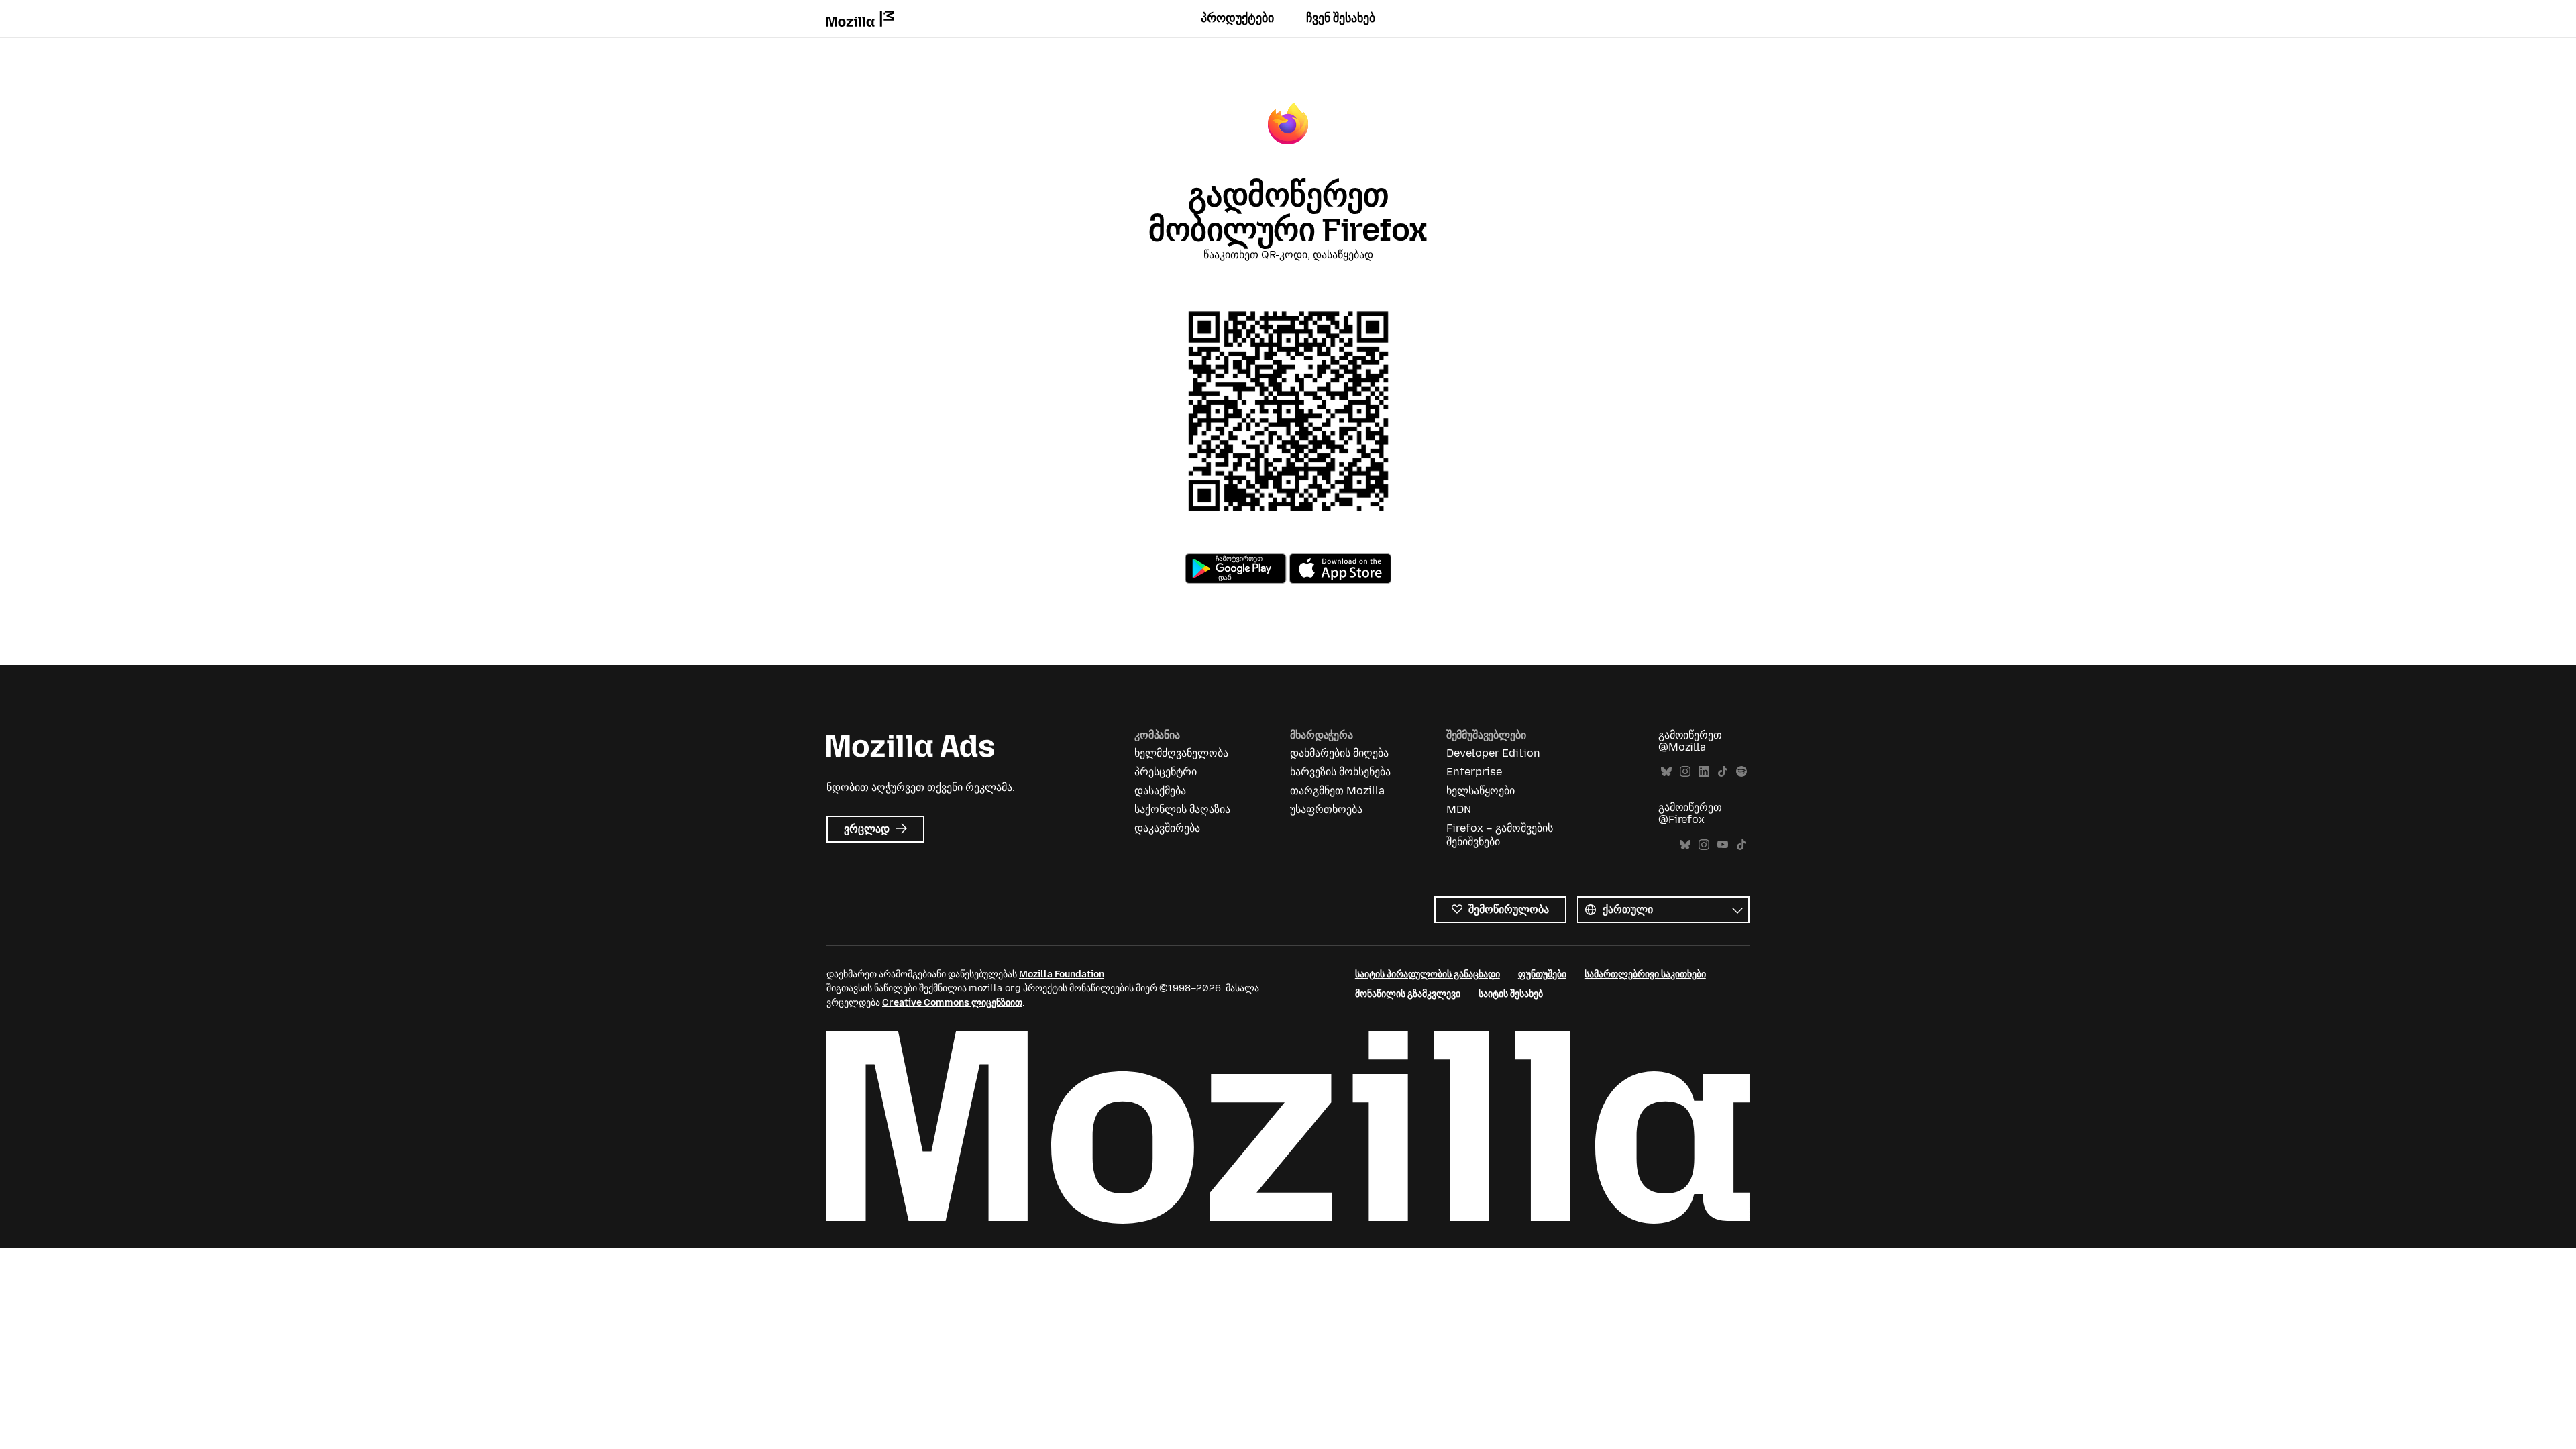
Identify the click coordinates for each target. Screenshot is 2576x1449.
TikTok (1723, 772)
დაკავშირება (1167, 828)
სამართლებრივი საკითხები (1645, 974)
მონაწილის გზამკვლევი (1408, 994)
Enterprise (1474, 772)
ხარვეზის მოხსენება (1340, 772)
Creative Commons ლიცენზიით (952, 1003)
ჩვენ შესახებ (1341, 18)
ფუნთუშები (1542, 974)
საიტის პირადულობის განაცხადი (1428, 974)
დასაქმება (1160, 791)
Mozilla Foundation (1062, 974)
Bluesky (1666, 772)
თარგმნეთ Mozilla (1337, 791)
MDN (1459, 809)
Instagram (1685, 772)
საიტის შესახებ (1511, 994)
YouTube (1723, 845)
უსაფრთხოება (1326, 809)
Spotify (1741, 772)
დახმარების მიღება (1339, 753)
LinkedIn (1704, 772)
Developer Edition (1493, 753)
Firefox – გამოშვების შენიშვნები (1500, 835)
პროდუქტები (1237, 18)
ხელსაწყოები (1481, 791)
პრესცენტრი (1166, 772)
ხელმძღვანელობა (1181, 753)
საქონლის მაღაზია (1182, 809)
